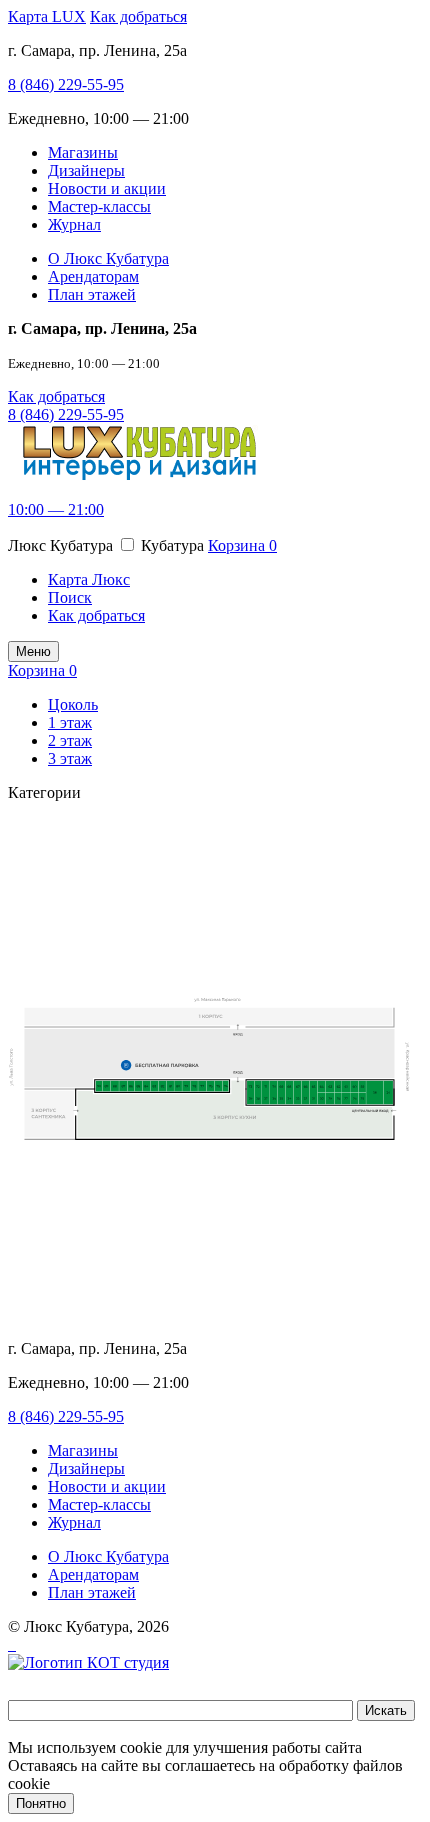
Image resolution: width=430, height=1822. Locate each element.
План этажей (92, 294)
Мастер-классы (99, 206)
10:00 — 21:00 (56, 509)
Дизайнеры (86, 170)
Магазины (83, 152)
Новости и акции (107, 188)
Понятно (41, 1803)
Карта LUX (47, 16)
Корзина (242, 545)
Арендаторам (93, 276)
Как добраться (138, 16)
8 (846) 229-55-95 (66, 84)
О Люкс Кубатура (108, 258)
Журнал (74, 224)
